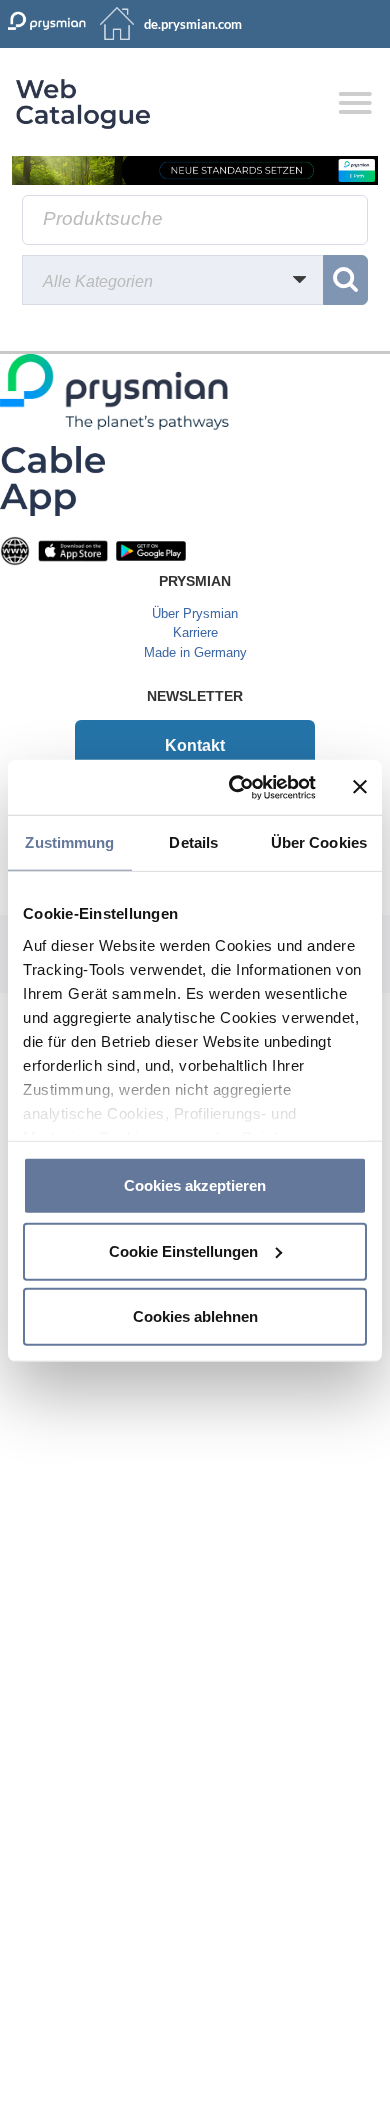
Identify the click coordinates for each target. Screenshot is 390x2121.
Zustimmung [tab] (69, 842)
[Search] (345, 280)
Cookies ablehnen (195, 1316)
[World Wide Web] (15, 549)
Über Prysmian (195, 613)
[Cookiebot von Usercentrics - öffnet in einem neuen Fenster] (236, 787)
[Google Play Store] (151, 549)
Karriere (195, 632)
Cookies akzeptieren (195, 1185)
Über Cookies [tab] (319, 842)
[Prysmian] (195, 169)
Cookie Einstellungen (183, 1250)
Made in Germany (195, 652)
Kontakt (195, 745)
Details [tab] (193, 842)
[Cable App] (52, 479)
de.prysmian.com (193, 24)
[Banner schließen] (360, 787)
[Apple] (73, 549)
